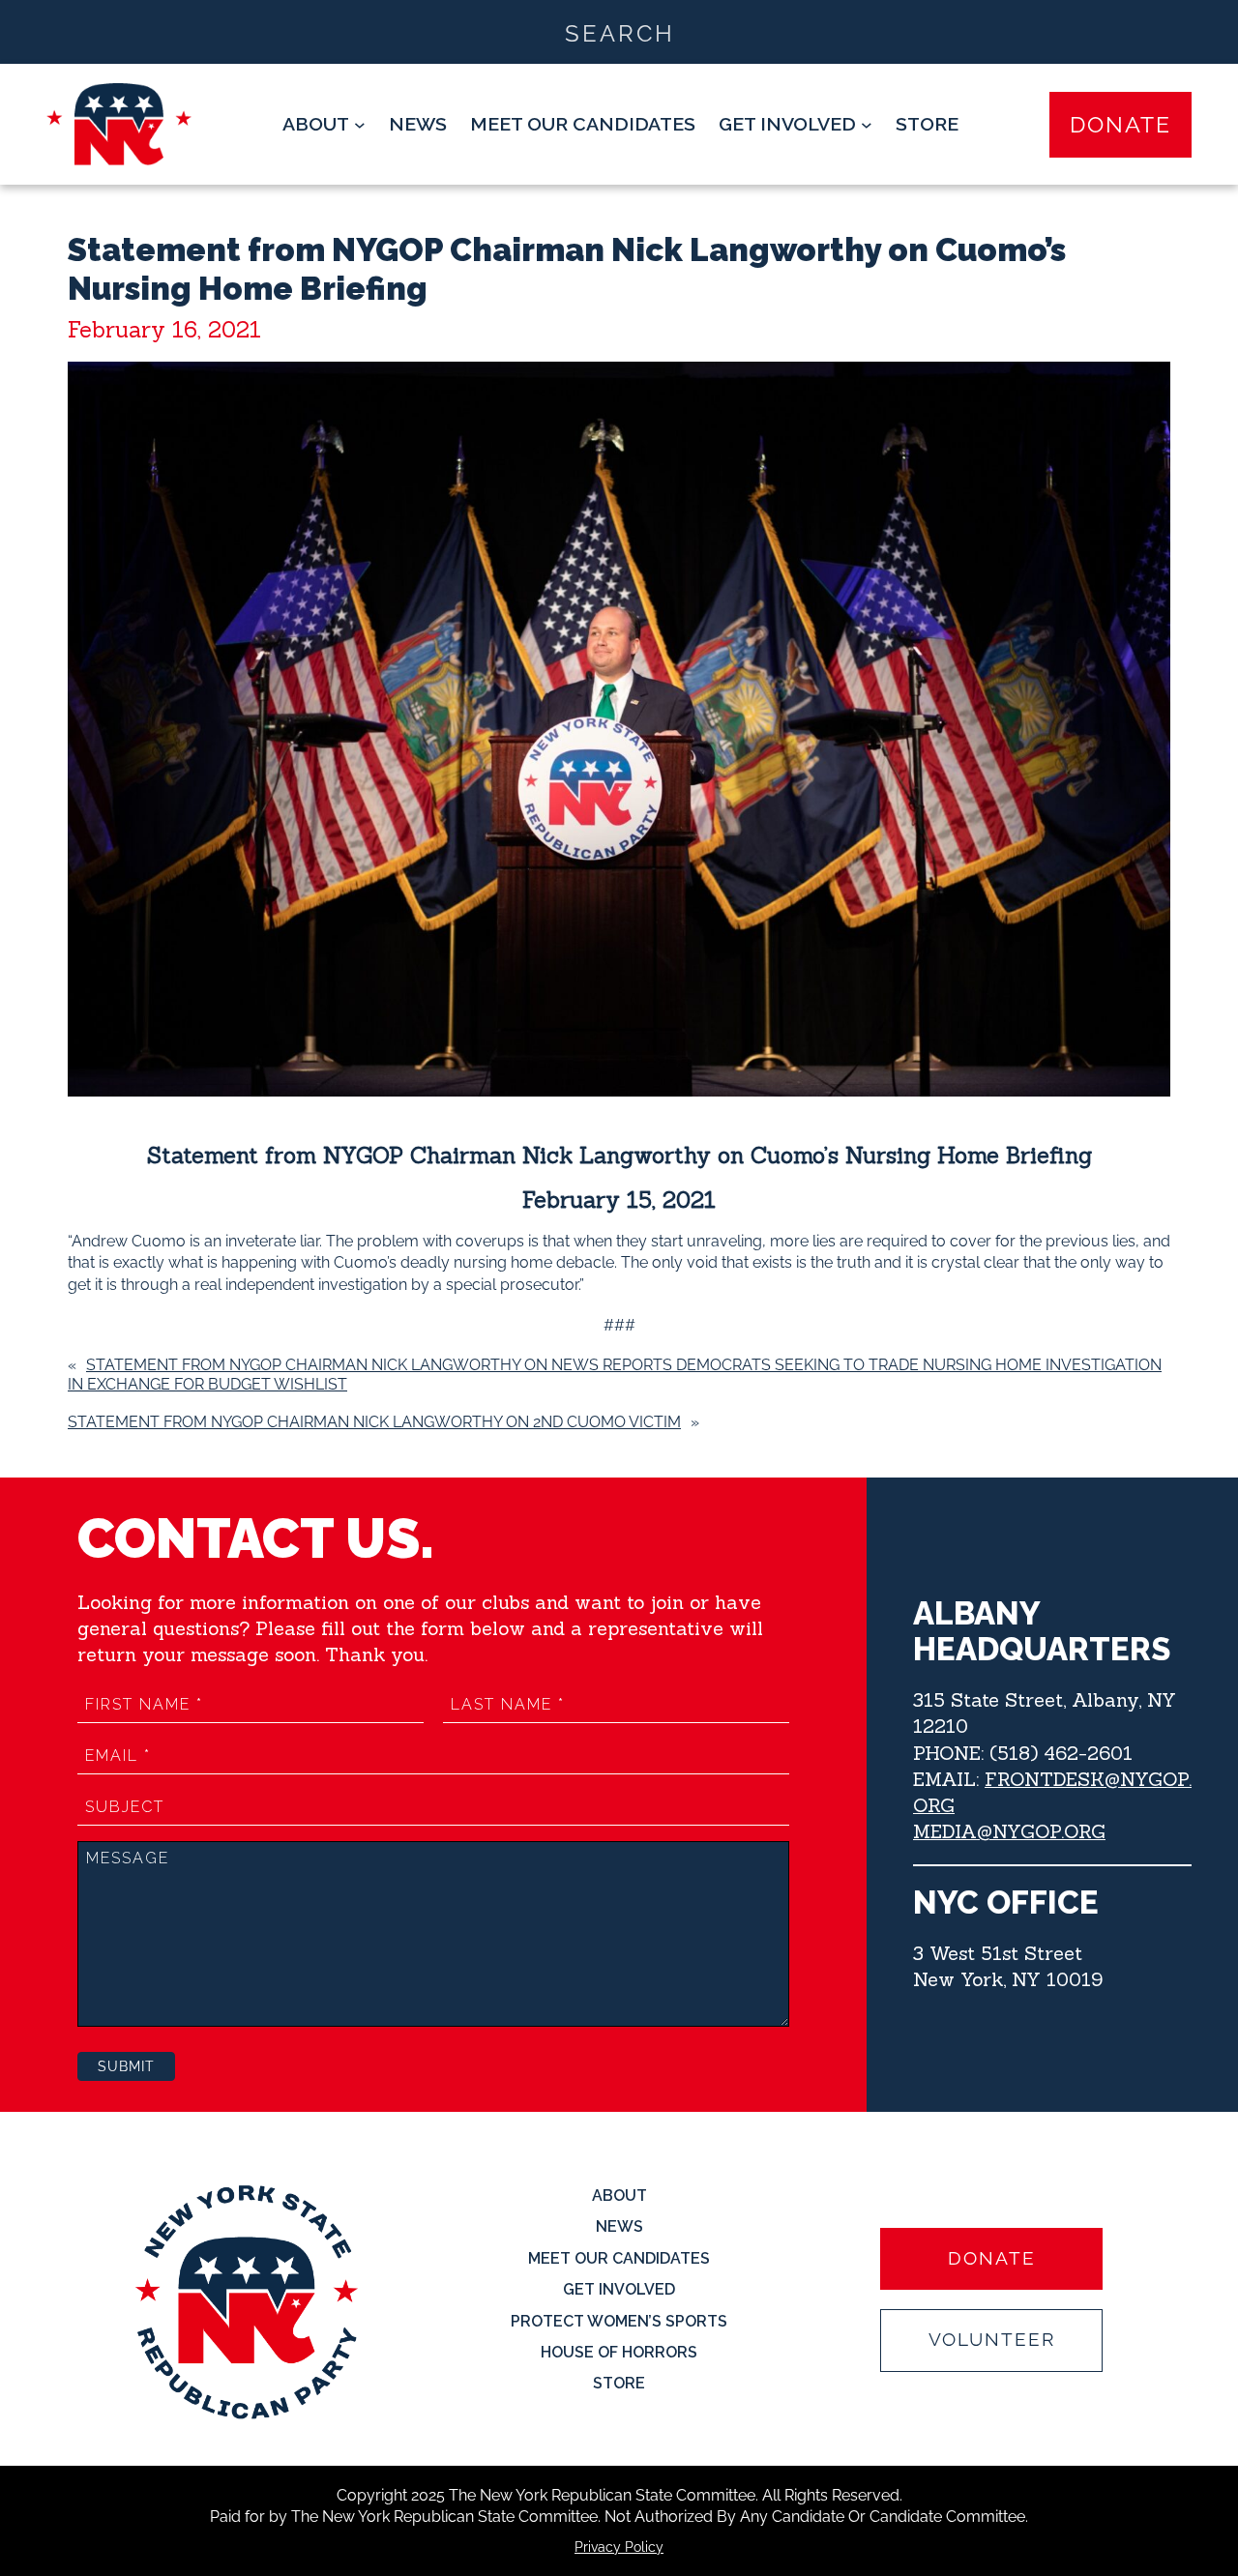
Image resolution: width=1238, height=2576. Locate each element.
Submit (126, 2066)
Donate (1120, 124)
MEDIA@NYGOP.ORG (1009, 1831)
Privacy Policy (619, 2547)
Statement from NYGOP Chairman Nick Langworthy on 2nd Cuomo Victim (374, 1422)
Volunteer (992, 2340)
